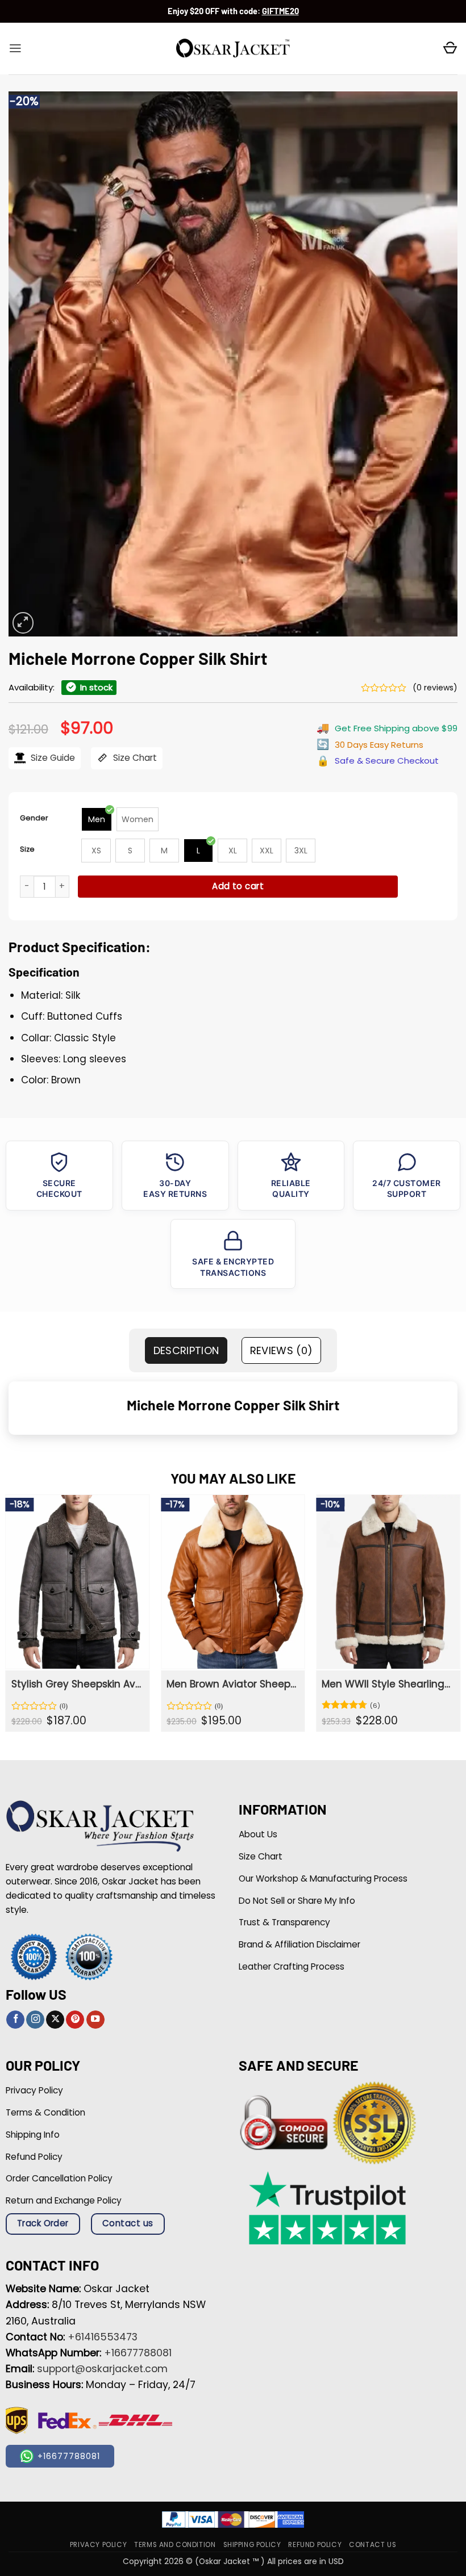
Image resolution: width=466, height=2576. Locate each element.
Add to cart (238, 886)
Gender (34, 818)
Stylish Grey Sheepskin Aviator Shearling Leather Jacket (76, 1684)
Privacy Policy (98, 2545)
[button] (15, 48)
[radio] (97, 819)
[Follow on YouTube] (95, 2020)
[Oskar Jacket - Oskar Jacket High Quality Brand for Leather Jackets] (233, 49)
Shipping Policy (252, 2545)
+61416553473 (103, 2337)
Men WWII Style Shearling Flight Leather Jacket (387, 1684)
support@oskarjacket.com (102, 2369)
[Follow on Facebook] (15, 2020)
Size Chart (134, 758)
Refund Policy (315, 2545)
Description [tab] (186, 1350)
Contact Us (373, 2545)
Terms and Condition (175, 2545)
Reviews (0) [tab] (282, 1350)
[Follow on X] (55, 2020)
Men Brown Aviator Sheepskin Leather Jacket (232, 1684)
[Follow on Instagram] (35, 2020)
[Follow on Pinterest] (75, 2020)
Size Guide (52, 758)
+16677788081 (138, 2353)
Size (27, 849)
